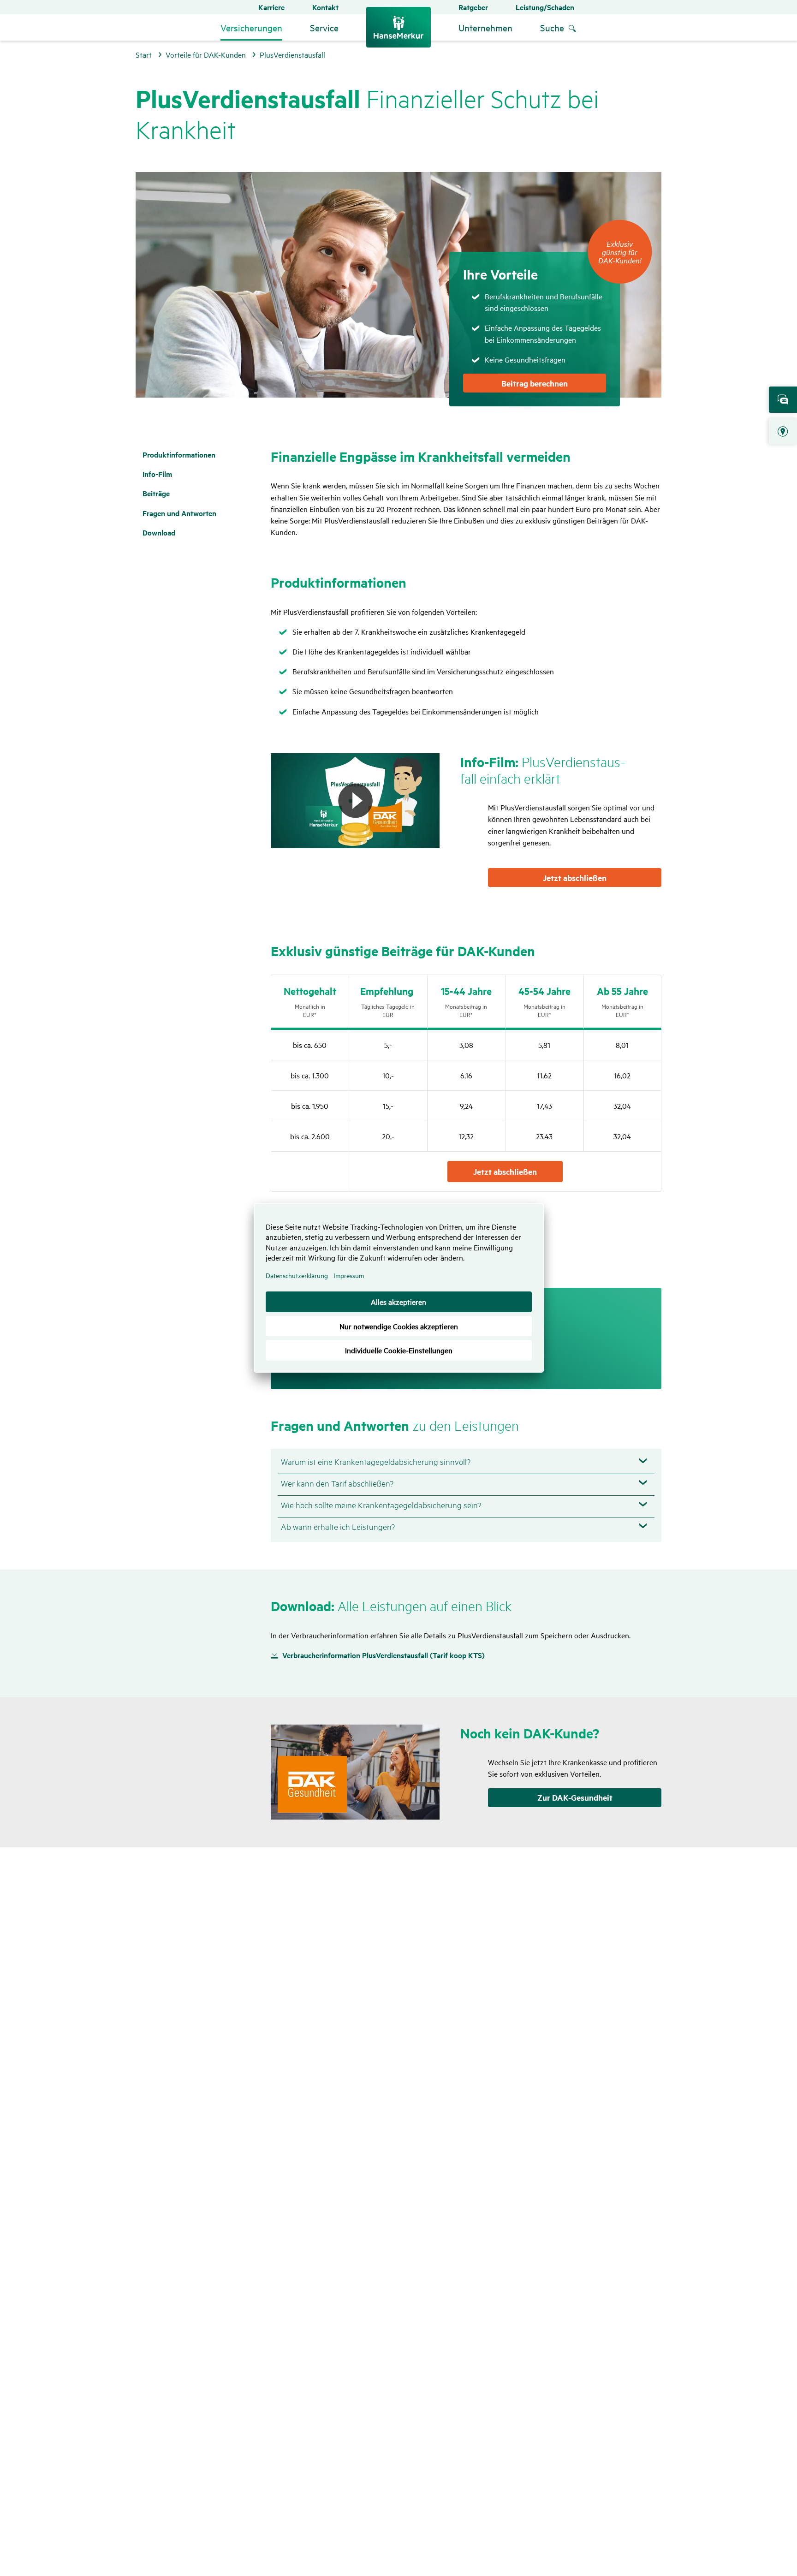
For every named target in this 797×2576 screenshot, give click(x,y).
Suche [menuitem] (552, 27)
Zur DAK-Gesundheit (575, 1797)
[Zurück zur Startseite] (398, 27)
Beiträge (156, 493)
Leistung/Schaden (545, 7)
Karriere (271, 7)
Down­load (159, 532)
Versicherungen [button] (251, 27)
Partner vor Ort (783, 432)
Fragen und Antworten (179, 513)
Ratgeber (473, 7)
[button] (355, 801)
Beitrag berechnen (535, 383)
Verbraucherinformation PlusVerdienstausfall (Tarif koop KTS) (384, 1655)
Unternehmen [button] (485, 27)
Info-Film (157, 474)
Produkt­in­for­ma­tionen (179, 455)
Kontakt (325, 7)
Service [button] (324, 27)
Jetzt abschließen (575, 878)
